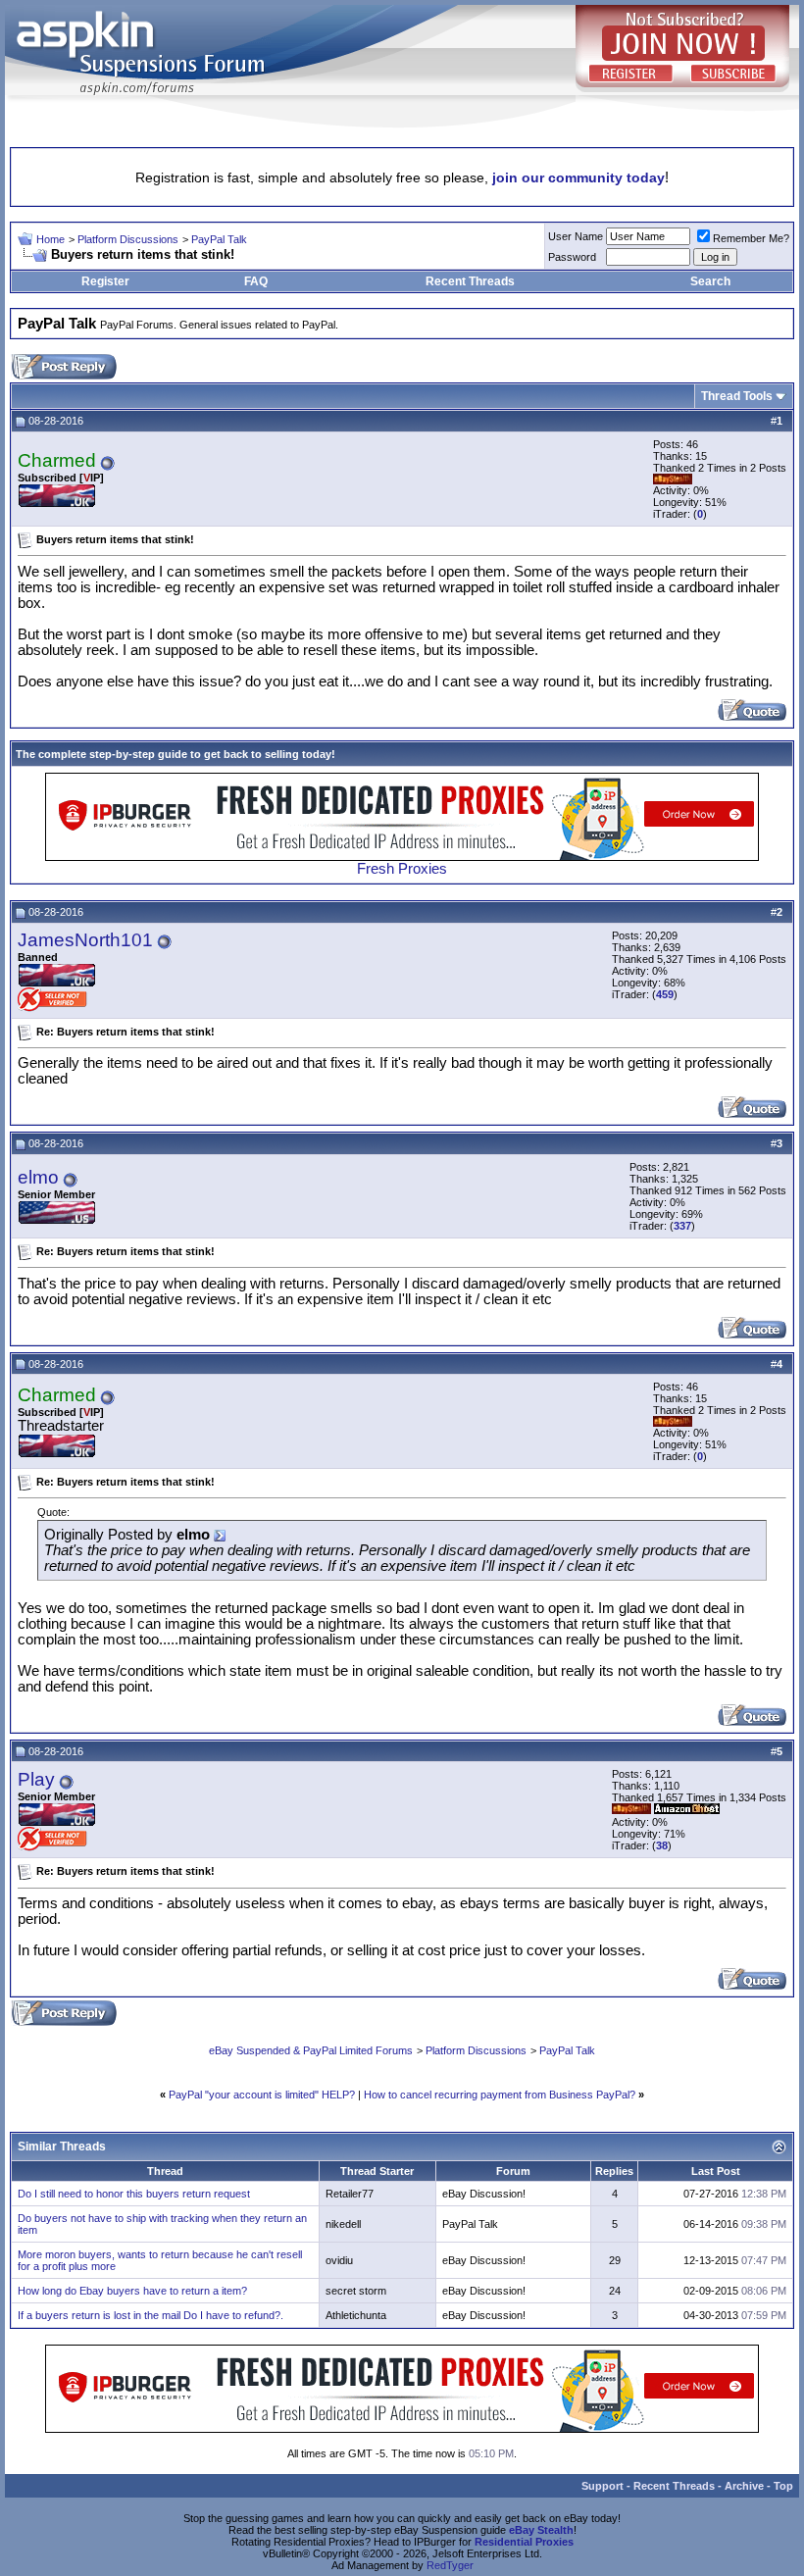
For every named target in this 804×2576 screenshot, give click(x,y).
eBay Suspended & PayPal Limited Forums (311, 2050)
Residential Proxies (524, 2542)
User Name (576, 236)
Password (572, 257)
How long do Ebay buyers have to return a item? (132, 2291)
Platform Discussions (128, 239)
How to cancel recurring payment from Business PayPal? (500, 2095)
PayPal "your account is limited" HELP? (262, 2095)
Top (783, 2486)
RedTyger (450, 2565)
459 (665, 994)
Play (36, 1779)
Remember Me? (751, 238)
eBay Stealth (541, 2530)
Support (603, 2486)
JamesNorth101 (85, 940)
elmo (38, 1177)
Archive (744, 2486)
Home (50, 239)
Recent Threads (470, 281)
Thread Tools (737, 396)
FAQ (256, 281)
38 (662, 1845)
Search (710, 281)
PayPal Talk (219, 239)
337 (682, 1226)
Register (105, 281)
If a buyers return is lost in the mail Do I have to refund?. (151, 2315)
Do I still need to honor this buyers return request (134, 2194)
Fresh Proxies (402, 869)
